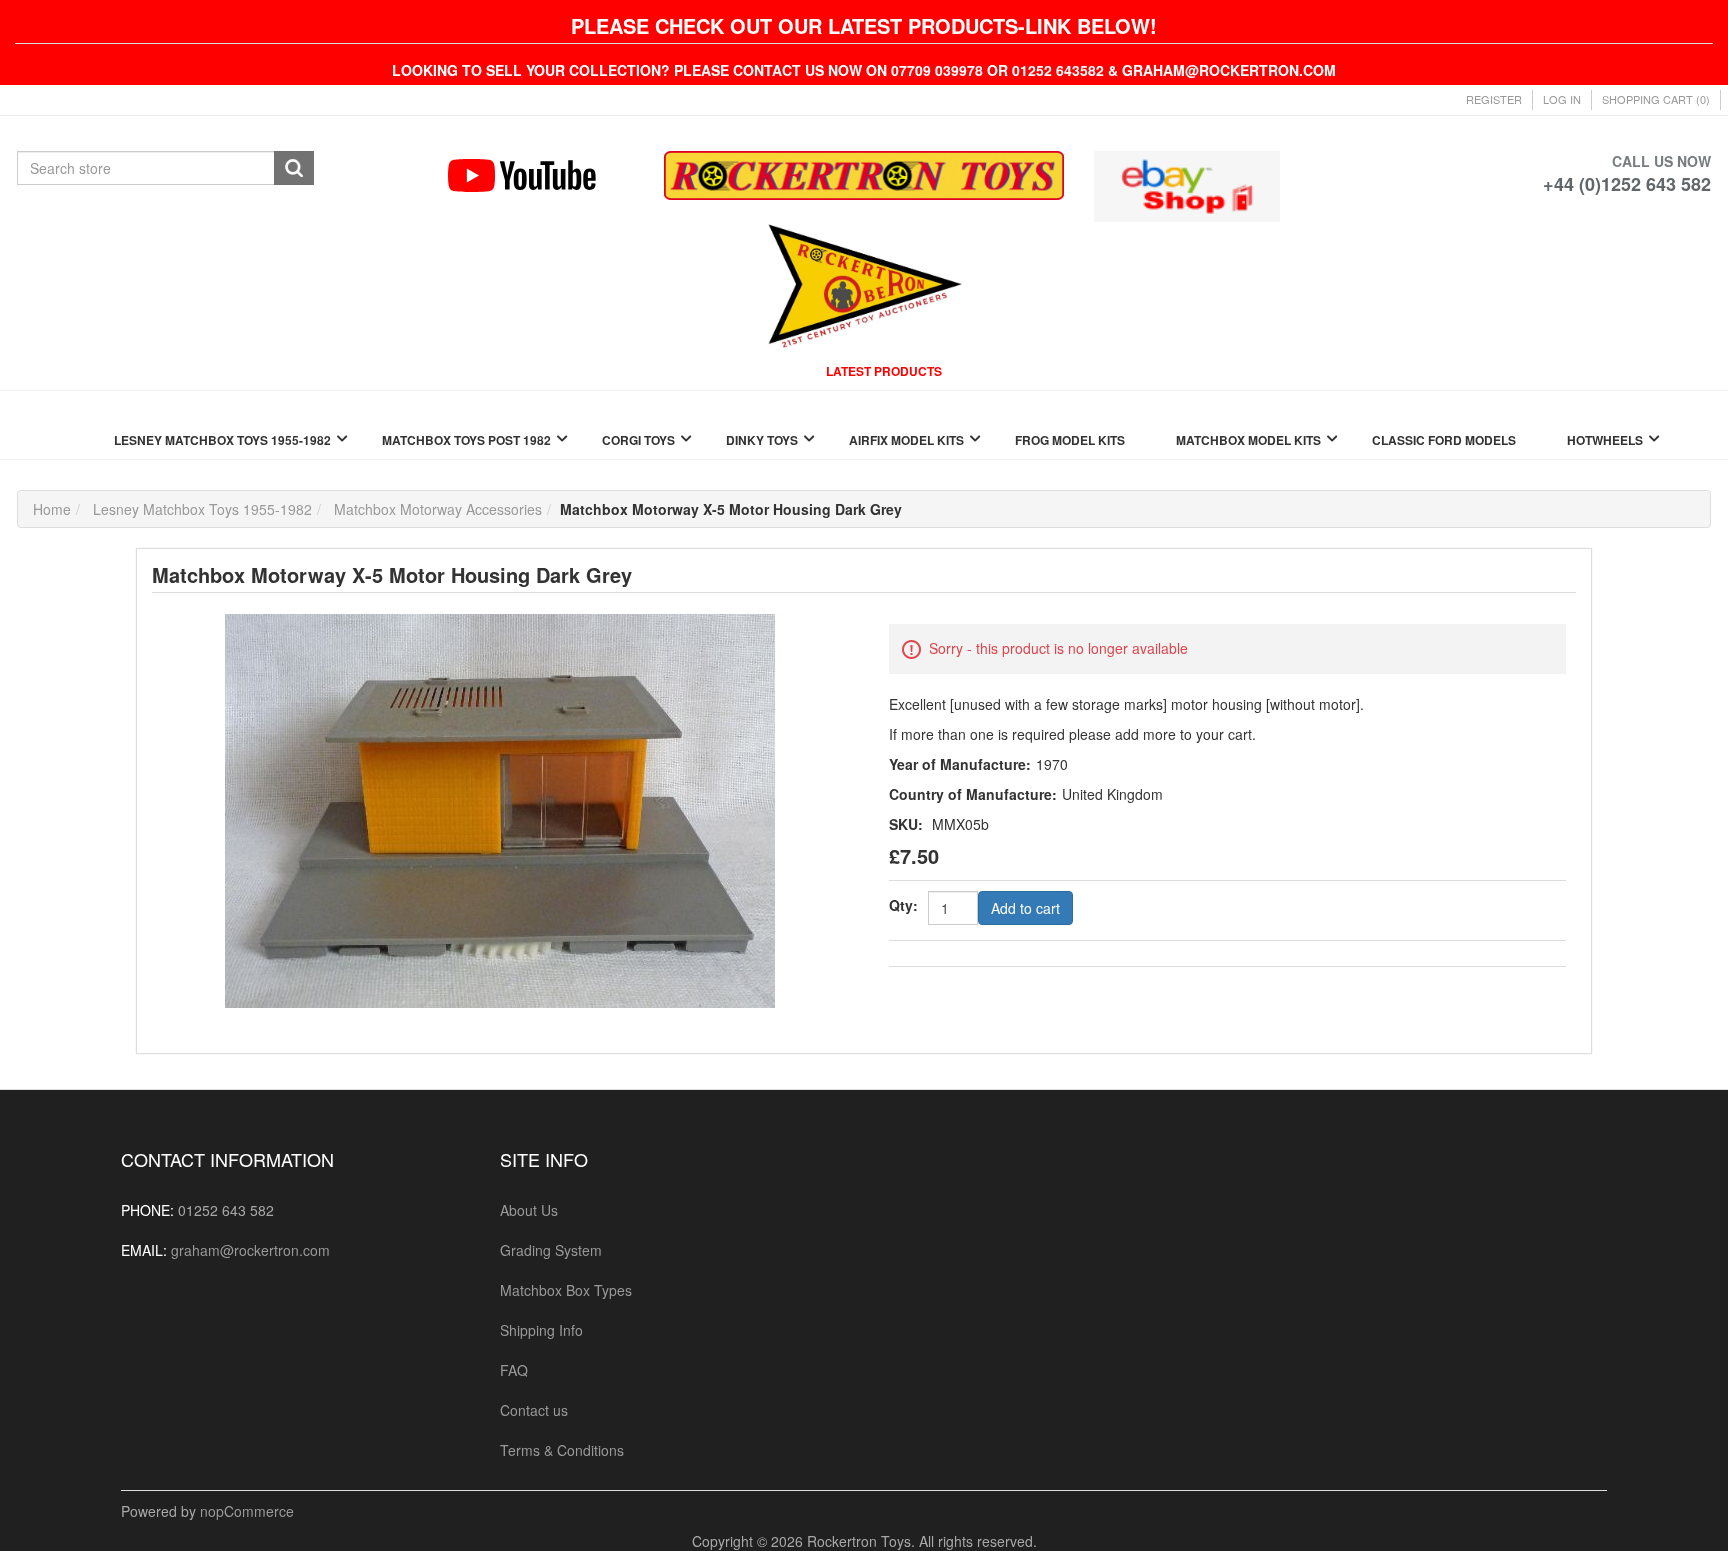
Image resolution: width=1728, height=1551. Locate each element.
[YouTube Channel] (540, 175)
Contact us (534, 1410)
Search (294, 168)
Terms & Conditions (562, 1450)
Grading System (551, 1250)
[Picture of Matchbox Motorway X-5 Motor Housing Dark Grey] (500, 809)
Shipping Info (541, 1330)
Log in (1562, 99)
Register (1494, 99)
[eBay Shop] (1186, 184)
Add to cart (1025, 908)
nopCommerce (247, 1511)
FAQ (514, 1370)
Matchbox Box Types (566, 1290)
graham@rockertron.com (250, 1250)
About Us (529, 1210)
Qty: (903, 905)
